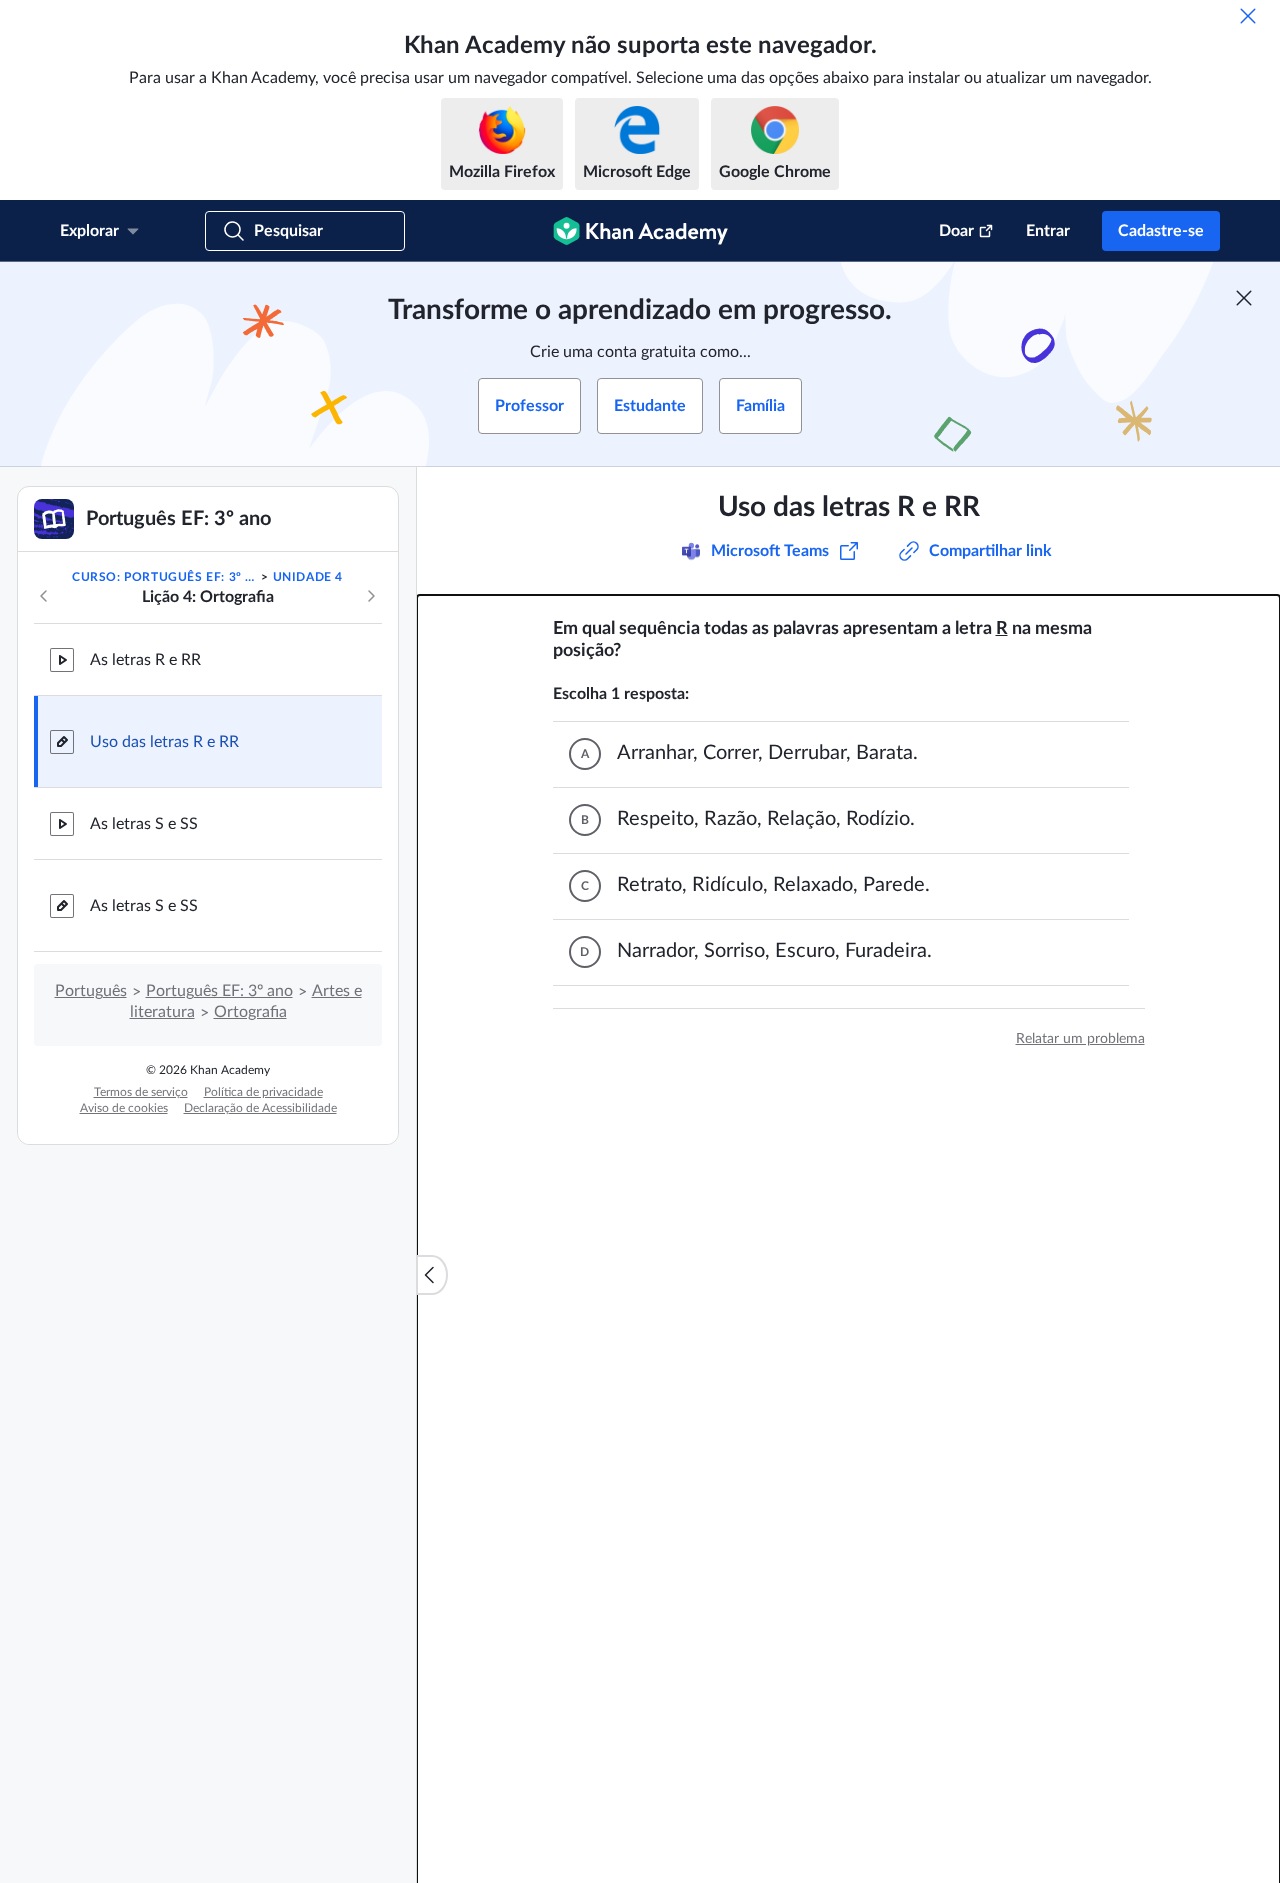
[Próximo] (371, 596)
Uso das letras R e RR (164, 742)
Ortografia (250, 1012)
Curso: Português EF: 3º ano (165, 577)
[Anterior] (44, 596)
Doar (956, 231)
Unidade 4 (308, 577)
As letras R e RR (145, 660)
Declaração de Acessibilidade (260, 1108)
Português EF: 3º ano (219, 991)
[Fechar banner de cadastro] (1244, 298)
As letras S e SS (144, 824)
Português (91, 991)
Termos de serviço (141, 1092)
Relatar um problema (1080, 1039)
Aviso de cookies (124, 1108)
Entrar (1048, 231)
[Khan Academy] (640, 231)
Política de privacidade (263, 1092)
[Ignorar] (1248, 16)
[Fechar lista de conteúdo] (432, 1275)
